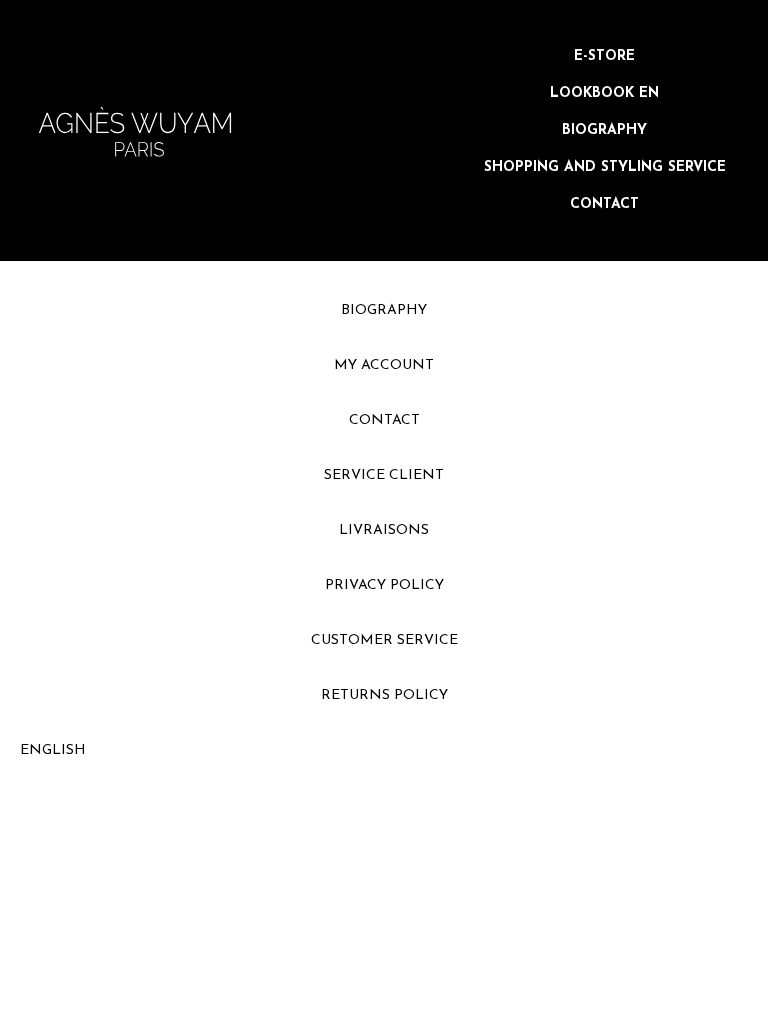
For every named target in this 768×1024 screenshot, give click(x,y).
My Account (384, 365)
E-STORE (604, 56)
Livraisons (384, 530)
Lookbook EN (604, 93)
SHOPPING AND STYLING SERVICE (605, 167)
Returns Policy (384, 695)
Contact (604, 204)
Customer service (384, 640)
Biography (604, 130)
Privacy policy (384, 585)
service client (384, 475)
